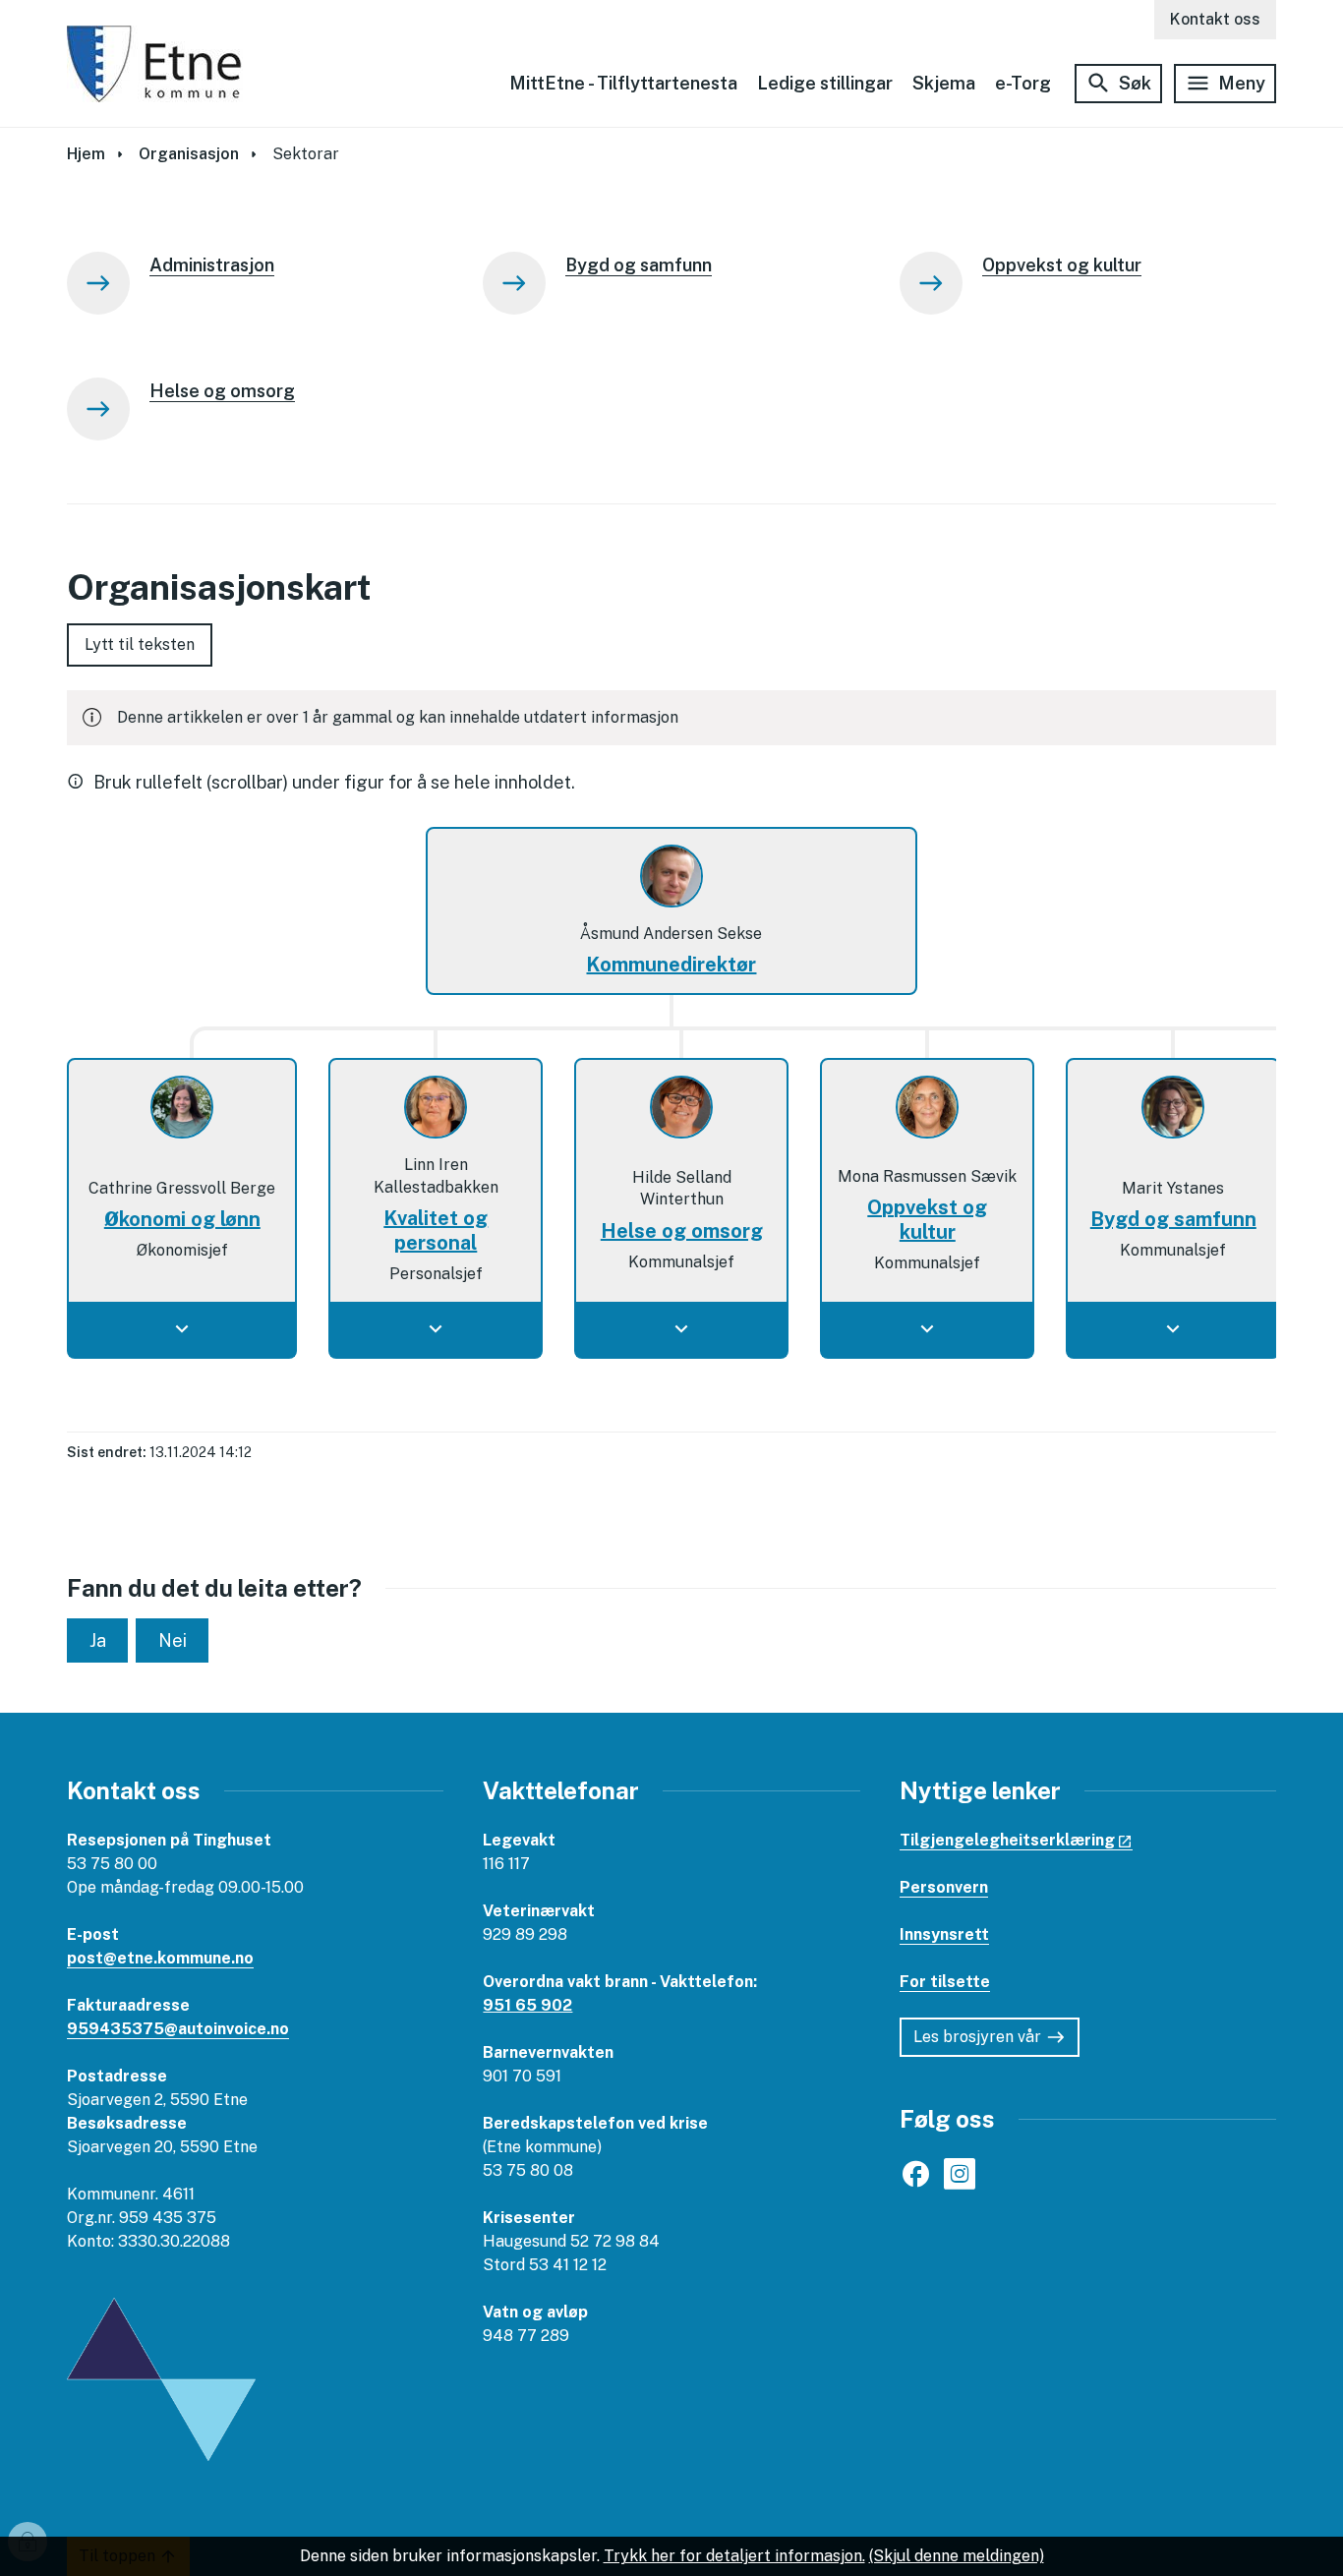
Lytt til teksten (140, 644)
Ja (98, 1640)
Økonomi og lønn (182, 1219)
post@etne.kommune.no (160, 1958)
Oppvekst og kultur (927, 1220)
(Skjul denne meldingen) (957, 2556)
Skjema (944, 83)
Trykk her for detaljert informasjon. (734, 2556)
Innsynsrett (944, 1934)
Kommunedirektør (671, 965)
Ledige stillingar (825, 83)
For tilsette (945, 1982)
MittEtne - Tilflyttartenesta (623, 83)
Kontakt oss (1215, 19)
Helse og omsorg (682, 1231)
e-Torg (1023, 83)
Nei (173, 1640)
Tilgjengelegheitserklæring (1007, 1840)
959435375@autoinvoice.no (178, 2029)
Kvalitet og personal (436, 1230)
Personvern (944, 1887)
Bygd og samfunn (1173, 1219)
